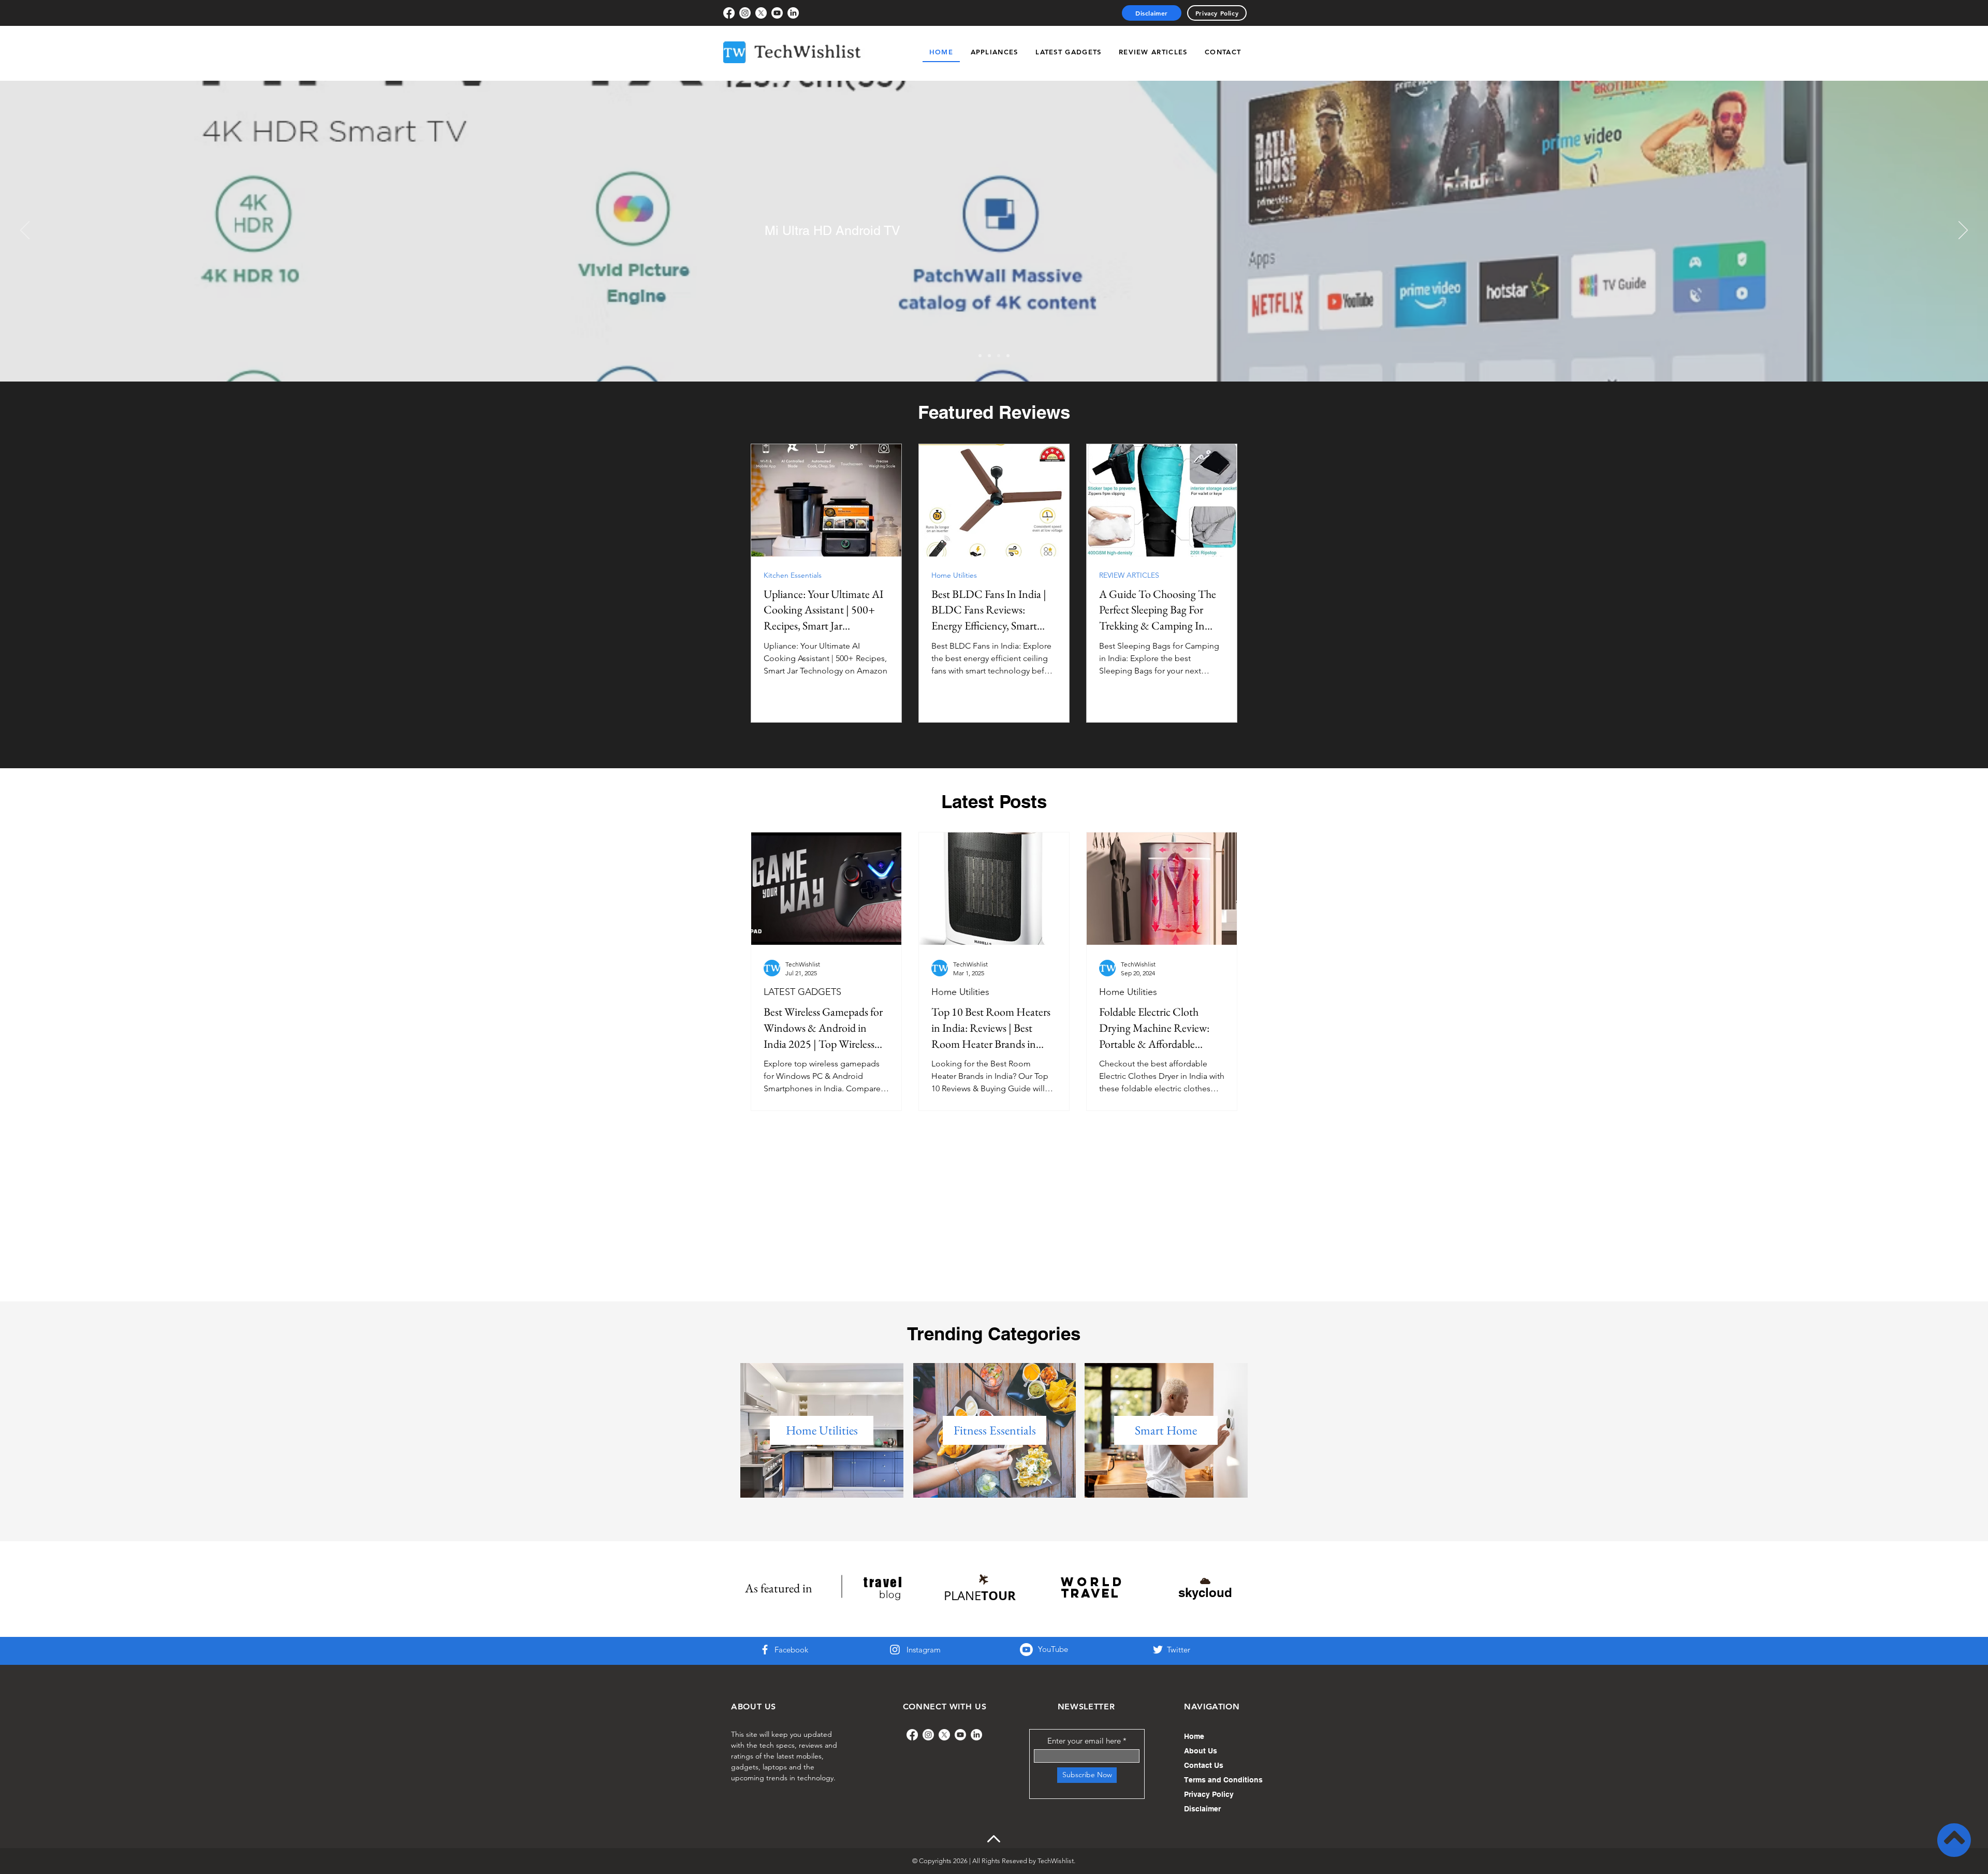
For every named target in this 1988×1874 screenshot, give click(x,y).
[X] (761, 13)
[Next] (1963, 231)
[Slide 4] (1008, 356)
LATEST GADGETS (802, 992)
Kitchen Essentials (793, 575)
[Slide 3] (999, 356)
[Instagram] (745, 13)
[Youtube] (777, 13)
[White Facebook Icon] (765, 1650)
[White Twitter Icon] (1158, 1650)
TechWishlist (1056, 1861)
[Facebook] (729, 13)
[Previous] (25, 231)
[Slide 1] (980, 356)
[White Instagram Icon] (895, 1650)
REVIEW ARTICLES (1129, 575)
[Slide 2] (989, 356)
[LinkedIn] (793, 13)
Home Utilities (954, 575)
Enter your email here (1084, 1741)
